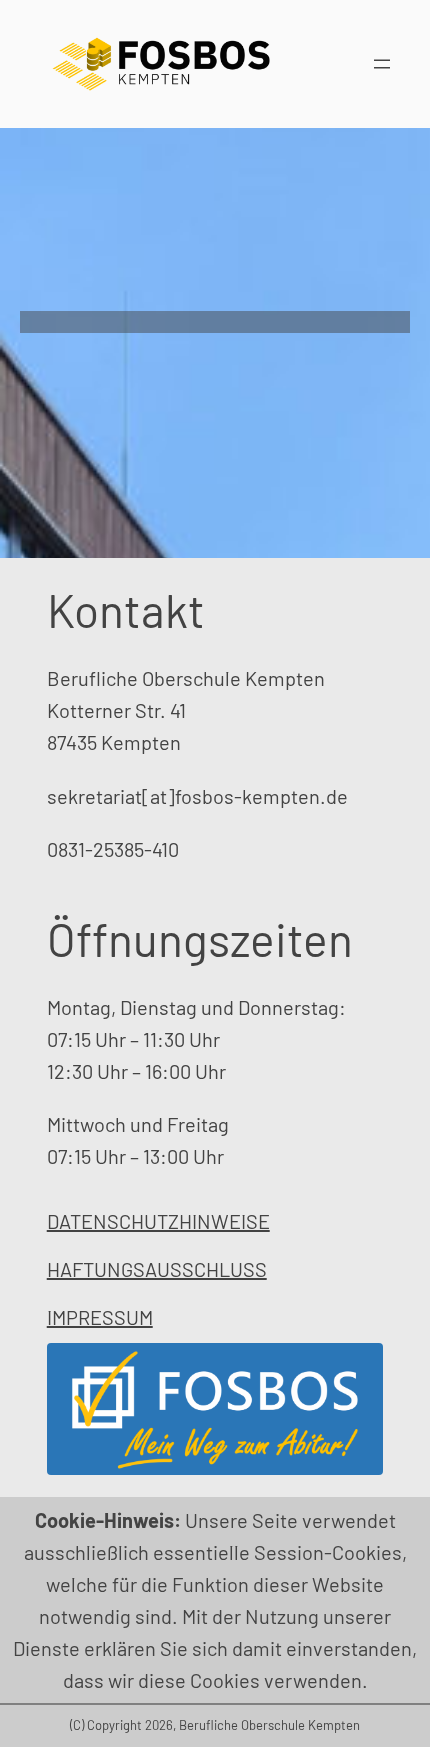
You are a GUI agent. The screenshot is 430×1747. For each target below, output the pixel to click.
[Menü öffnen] (382, 64)
